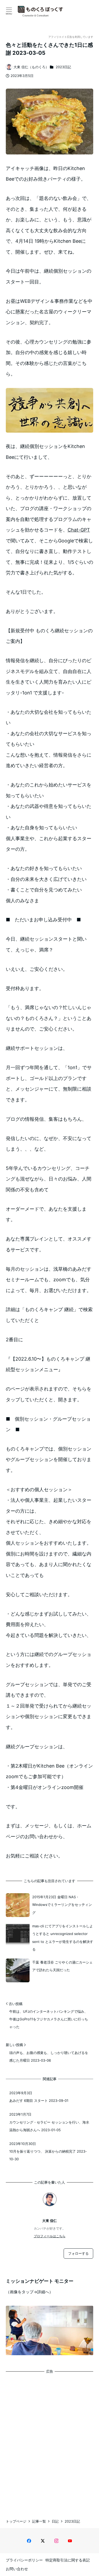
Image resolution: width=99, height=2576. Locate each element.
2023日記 (63, 67)
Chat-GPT (79, 530)
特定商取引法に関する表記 (68, 2560)
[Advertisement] (49, 2441)
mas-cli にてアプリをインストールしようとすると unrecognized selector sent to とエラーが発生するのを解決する (63, 1938)
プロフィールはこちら (50, 2236)
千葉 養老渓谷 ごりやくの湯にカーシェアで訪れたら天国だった (62, 1966)
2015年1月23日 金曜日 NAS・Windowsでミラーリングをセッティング (62, 1905)
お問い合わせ (17, 2569)
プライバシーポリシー (24, 2560)
